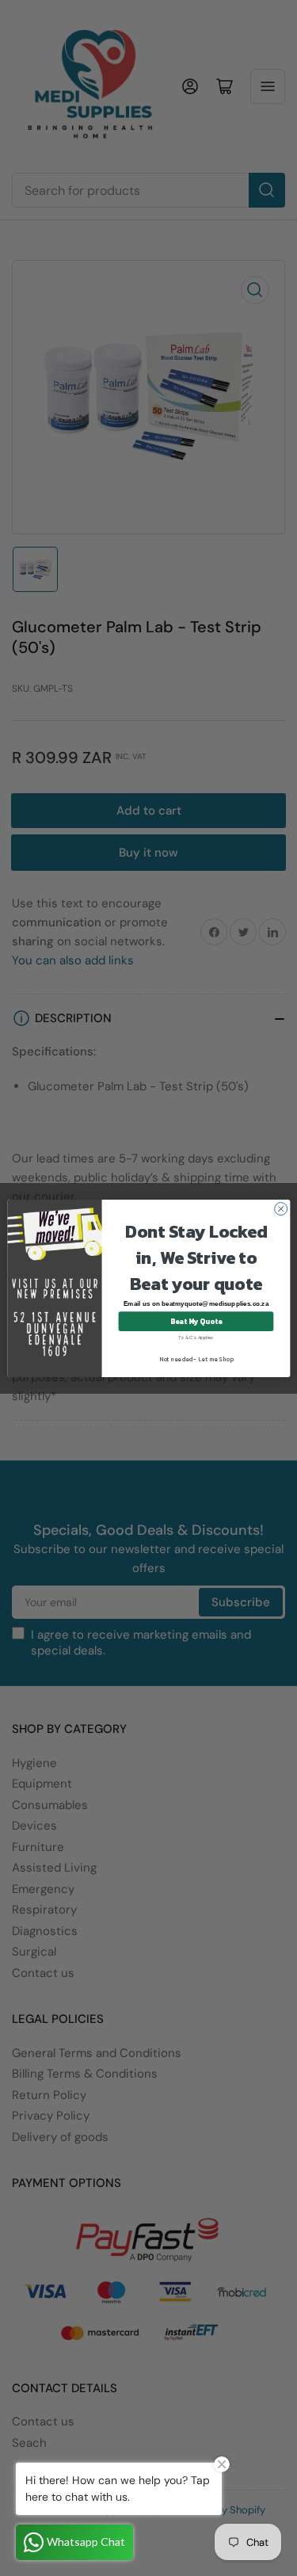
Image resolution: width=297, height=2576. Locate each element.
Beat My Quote (195, 1321)
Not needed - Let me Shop (196, 1359)
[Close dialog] (280, 1208)
